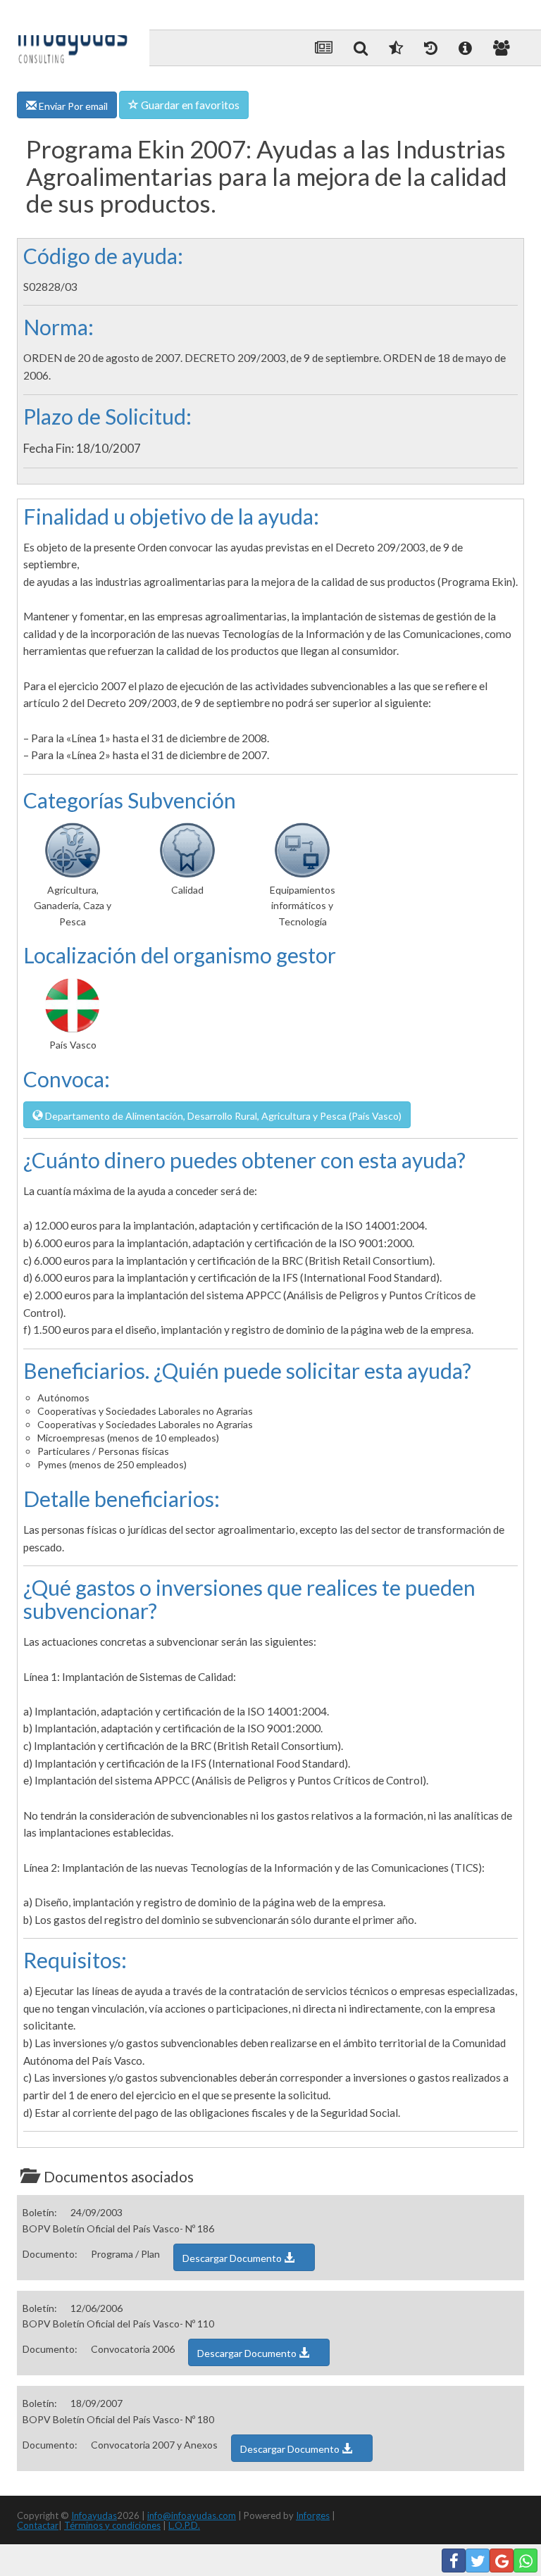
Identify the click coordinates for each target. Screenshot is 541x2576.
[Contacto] (502, 48)
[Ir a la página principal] (73, 37)
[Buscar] (361, 48)
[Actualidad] (324, 48)
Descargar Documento (233, 2258)
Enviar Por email (72, 106)
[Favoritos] (396, 48)
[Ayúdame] (465, 48)
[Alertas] (431, 48)
